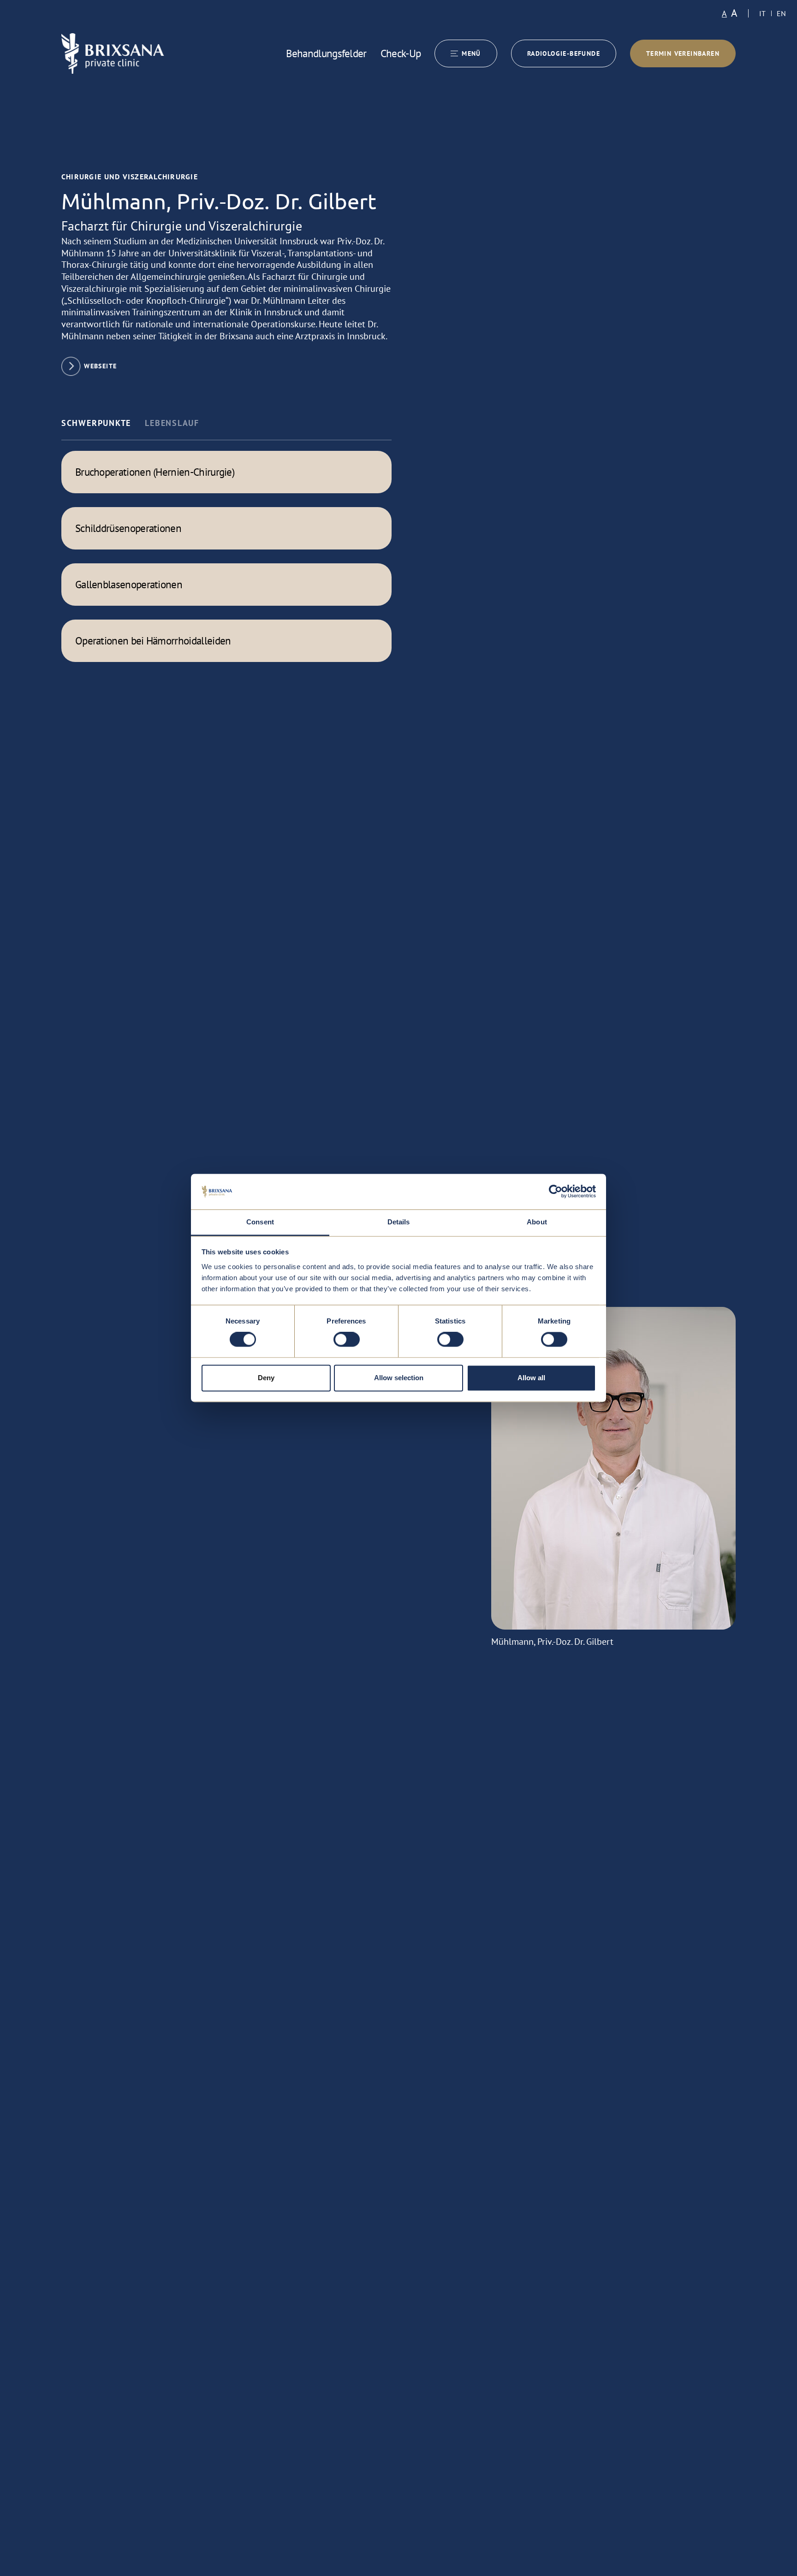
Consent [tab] (260, 1222)
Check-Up (401, 53)
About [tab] (537, 1222)
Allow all (531, 1378)
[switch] (347, 1340)
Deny (266, 1378)
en (781, 13)
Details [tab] (399, 1222)
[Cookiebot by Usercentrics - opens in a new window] (556, 1192)
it (762, 13)
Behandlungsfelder (326, 53)
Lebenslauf (172, 423)
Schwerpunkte (96, 423)
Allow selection (399, 1378)
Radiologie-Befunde (564, 53)
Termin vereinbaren (683, 53)
